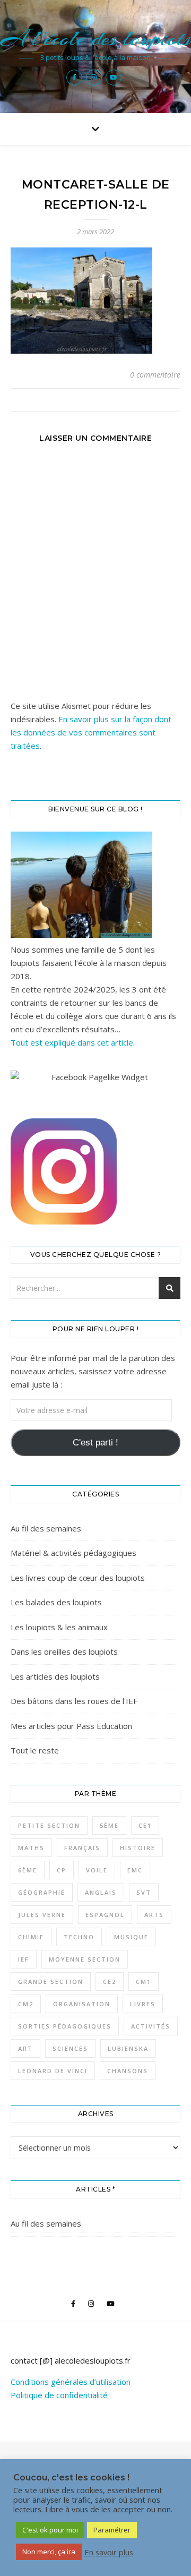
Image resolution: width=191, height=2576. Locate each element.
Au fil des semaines (46, 1528)
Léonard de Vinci (53, 2071)
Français (82, 1848)
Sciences (70, 2048)
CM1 (144, 1982)
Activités (151, 2026)
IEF (24, 1959)
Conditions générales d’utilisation (71, 2382)
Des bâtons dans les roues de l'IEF (74, 1701)
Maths (31, 1848)
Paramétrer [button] (112, 2530)
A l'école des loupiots (96, 38)
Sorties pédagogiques (65, 2026)
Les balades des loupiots (56, 1602)
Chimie (31, 1937)
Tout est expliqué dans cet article (72, 1042)
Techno (79, 1937)
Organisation (82, 2004)
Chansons (128, 2071)
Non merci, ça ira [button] (49, 2552)
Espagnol (105, 1915)
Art (25, 2048)
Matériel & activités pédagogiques (73, 1553)
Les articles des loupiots (55, 1676)
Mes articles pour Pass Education (71, 1726)
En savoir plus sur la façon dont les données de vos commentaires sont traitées (91, 732)
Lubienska (128, 2048)
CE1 (145, 1825)
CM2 (26, 2004)
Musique (131, 1937)
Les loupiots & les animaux (59, 1627)
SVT (144, 1892)
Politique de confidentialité (59, 2395)
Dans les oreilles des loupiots (64, 1651)
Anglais (101, 1892)
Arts (154, 1915)
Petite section (49, 1825)
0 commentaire (155, 375)
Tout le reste (35, 1750)
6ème (28, 1870)
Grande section (51, 1982)
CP (62, 1870)
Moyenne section (85, 1959)
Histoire (138, 1848)
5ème (109, 1825)
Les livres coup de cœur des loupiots (78, 1578)
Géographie (42, 1892)
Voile (97, 1870)
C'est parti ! (95, 1443)
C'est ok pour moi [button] (50, 2530)
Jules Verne (42, 1915)
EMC (135, 1870)
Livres (143, 2004)
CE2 (110, 1982)
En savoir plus (109, 2552)
